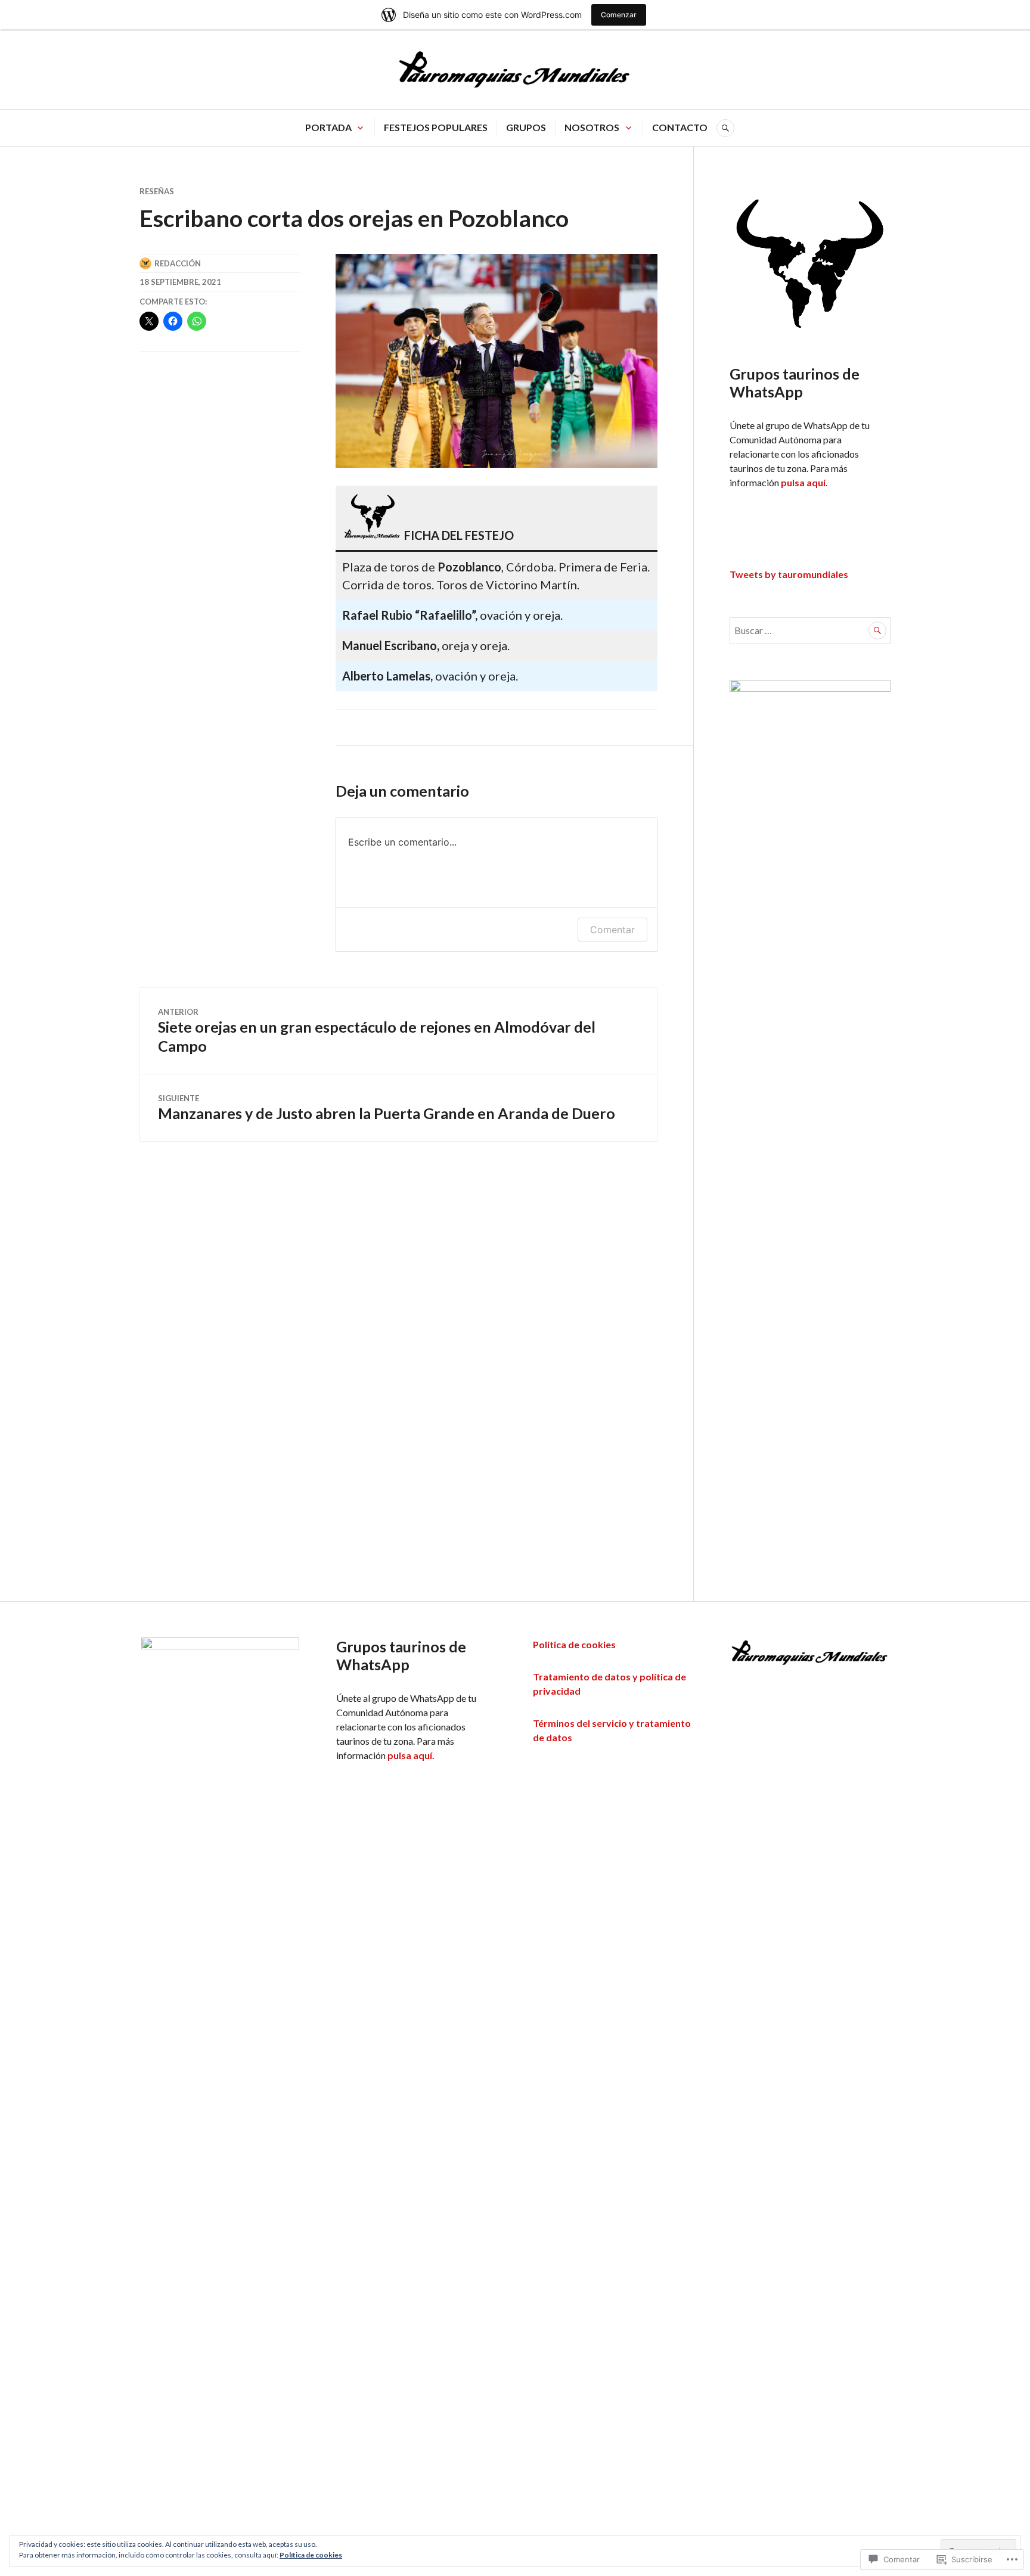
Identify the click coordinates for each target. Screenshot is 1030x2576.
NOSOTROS (592, 127)
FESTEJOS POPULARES (436, 127)
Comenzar (619, 15)
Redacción (178, 263)
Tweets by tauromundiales (789, 574)
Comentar (612, 930)
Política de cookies (574, 1644)
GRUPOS (526, 127)
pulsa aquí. (804, 482)
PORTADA (328, 127)
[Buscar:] (810, 630)
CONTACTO (680, 127)
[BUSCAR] (725, 128)
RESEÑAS (157, 191)
